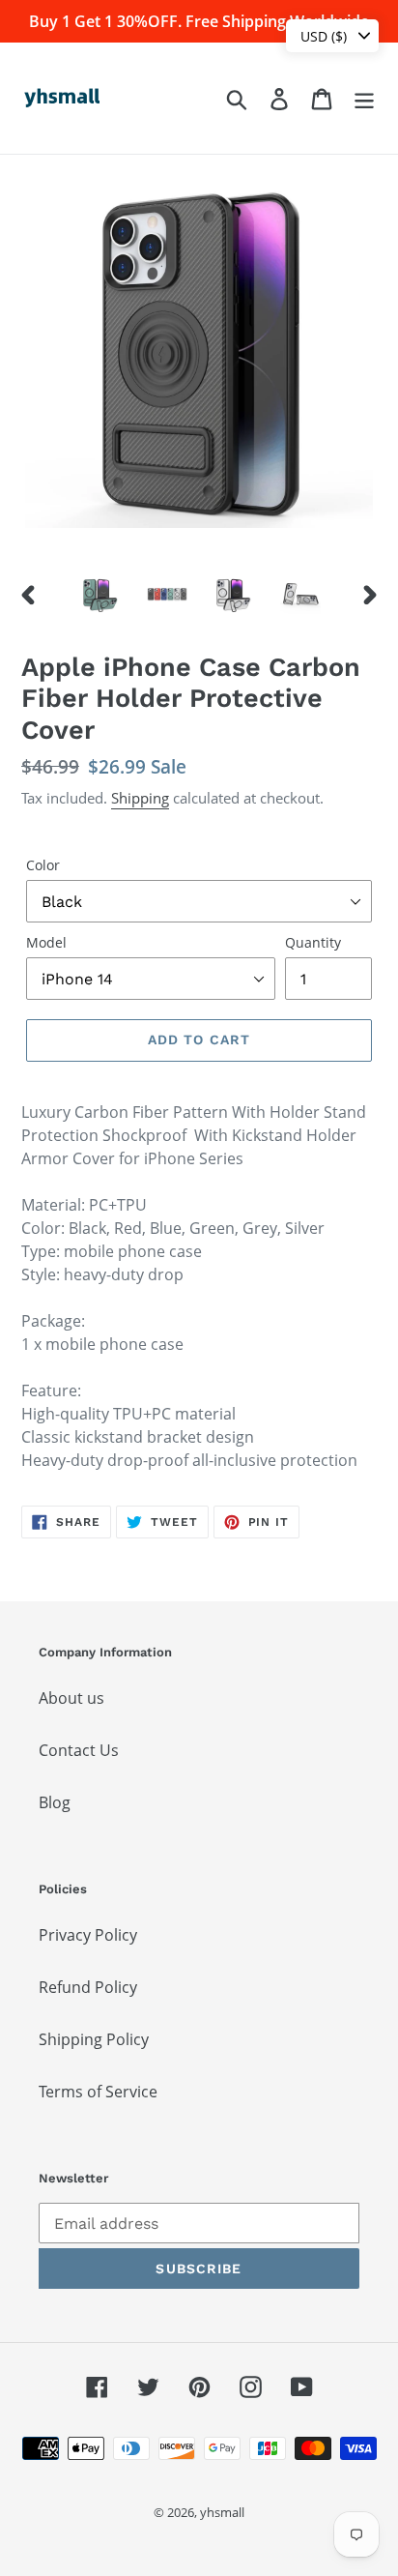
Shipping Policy (94, 2039)
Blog (55, 1802)
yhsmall (222, 2512)
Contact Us (79, 1750)
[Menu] (364, 98)
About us (71, 1698)
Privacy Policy (88, 1935)
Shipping (140, 798)
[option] (101, 594)
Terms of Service (98, 2092)
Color (43, 865)
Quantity (313, 942)
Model (46, 942)
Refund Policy (88, 1987)
